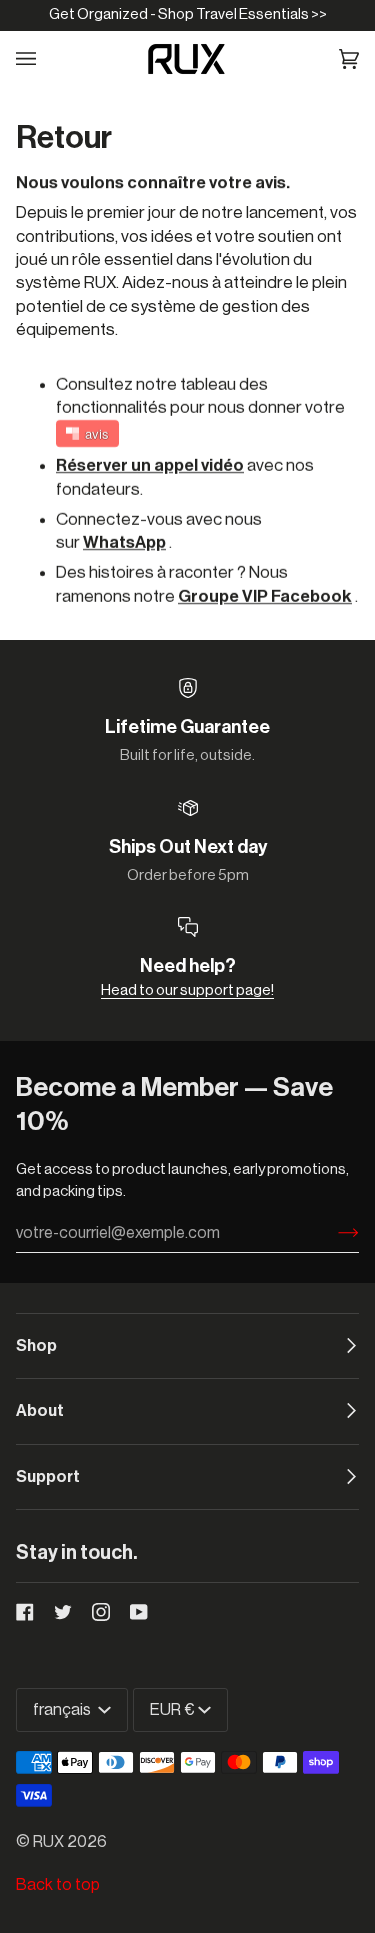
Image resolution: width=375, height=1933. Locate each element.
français (63, 1710)
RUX (48, 1842)
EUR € (172, 1710)
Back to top (58, 1885)
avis (97, 433)
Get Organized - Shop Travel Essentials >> (188, 14)
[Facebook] (25, 1612)
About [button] (40, 1411)
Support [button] (48, 1477)
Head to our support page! (187, 990)
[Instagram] (101, 1612)
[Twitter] (63, 1612)
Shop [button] (36, 1346)
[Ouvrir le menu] (38, 59)
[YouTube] (139, 1612)
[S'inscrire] (332, 1233)
